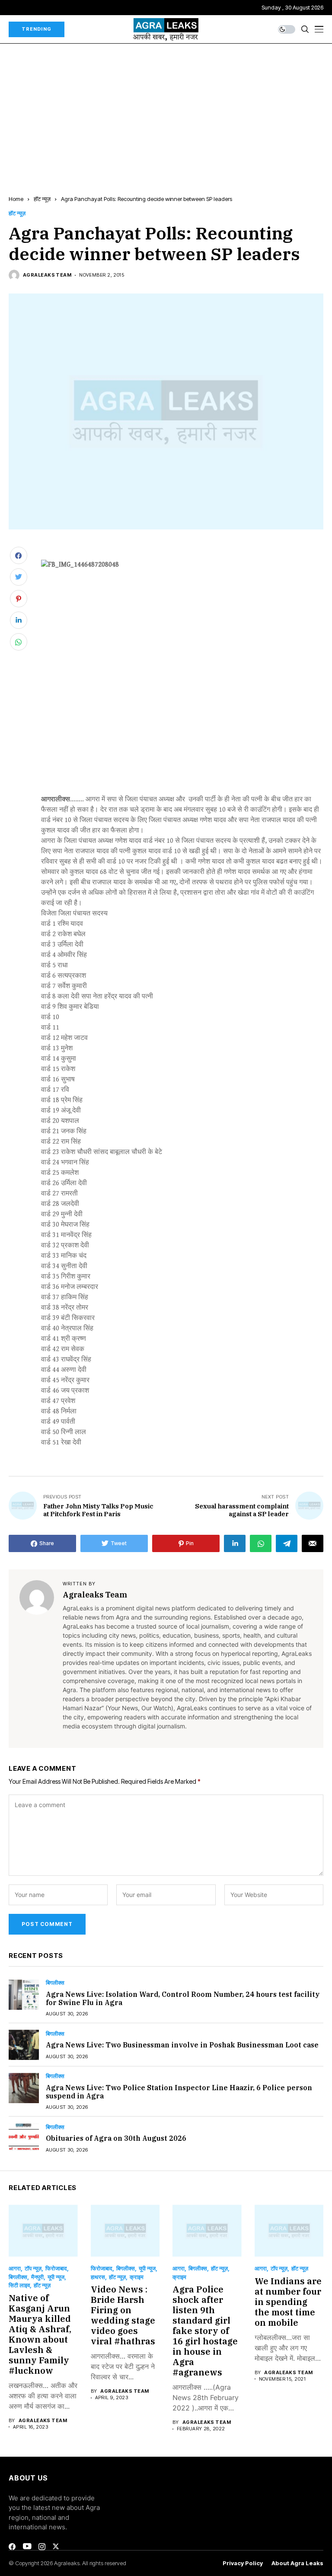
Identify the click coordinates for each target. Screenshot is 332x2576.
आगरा (15, 2268)
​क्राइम (137, 2277)
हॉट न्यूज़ (42, 199)
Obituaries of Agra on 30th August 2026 (116, 2138)
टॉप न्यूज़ (33, 2268)
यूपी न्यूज (56, 2277)
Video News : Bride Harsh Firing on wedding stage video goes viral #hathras (123, 2315)
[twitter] (56, 2546)
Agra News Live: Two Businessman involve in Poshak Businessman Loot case (182, 2045)
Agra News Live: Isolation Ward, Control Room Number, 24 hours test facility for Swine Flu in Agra (183, 1998)
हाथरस (98, 2277)
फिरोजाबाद (56, 2268)
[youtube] (27, 2547)
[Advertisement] (166, 108)
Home (16, 199)
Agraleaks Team (47, 275)
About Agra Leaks (297, 2563)
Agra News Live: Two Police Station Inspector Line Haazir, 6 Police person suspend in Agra (179, 2092)
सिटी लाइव (19, 2285)
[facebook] (12, 2547)
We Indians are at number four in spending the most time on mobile (288, 2302)
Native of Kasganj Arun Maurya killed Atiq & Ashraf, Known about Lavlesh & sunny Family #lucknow (40, 2334)
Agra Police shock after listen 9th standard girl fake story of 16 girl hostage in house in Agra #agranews (205, 2331)
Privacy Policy (243, 2563)
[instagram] (42, 2547)
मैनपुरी (37, 2277)
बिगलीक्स (55, 1983)
